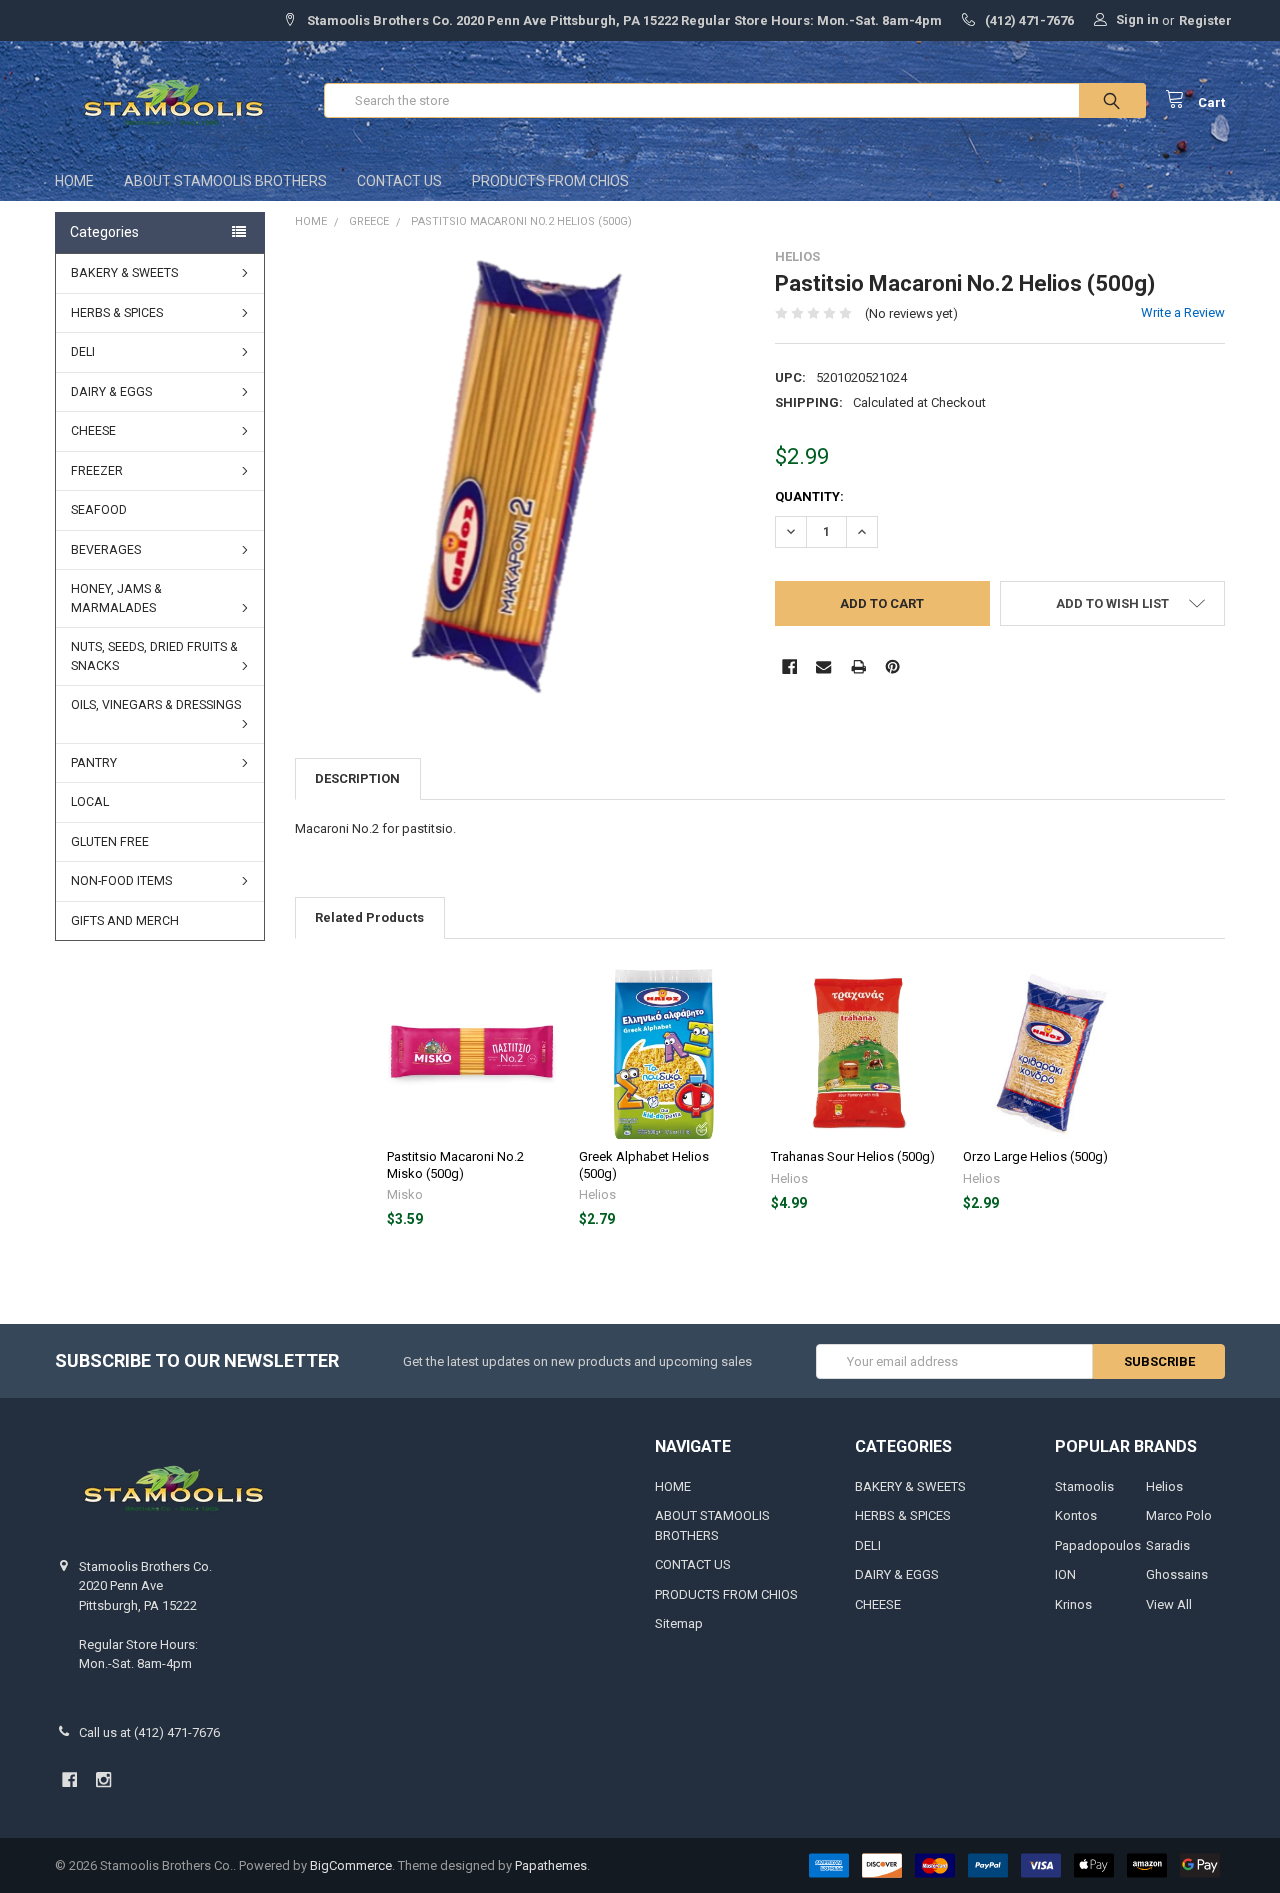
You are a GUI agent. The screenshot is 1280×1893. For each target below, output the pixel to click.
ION (1065, 1574)
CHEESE (93, 431)
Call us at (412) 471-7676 (149, 1732)
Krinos (1073, 1604)
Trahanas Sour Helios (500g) (853, 1156)
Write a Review (1183, 312)
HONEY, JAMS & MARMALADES (116, 598)
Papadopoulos (1098, 1545)
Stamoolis (1084, 1486)
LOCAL (90, 802)
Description (357, 778)
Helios (1164, 1486)
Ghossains (1177, 1574)
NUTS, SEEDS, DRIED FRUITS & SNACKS (154, 656)
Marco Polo (1179, 1515)
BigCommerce (351, 1865)
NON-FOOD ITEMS (121, 881)
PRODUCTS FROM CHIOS (550, 181)
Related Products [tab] (369, 917)
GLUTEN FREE (110, 842)
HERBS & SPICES (117, 313)
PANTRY (94, 763)
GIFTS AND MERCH (125, 921)
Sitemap (679, 1623)
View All (1169, 1604)
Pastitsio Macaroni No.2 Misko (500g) (455, 1164)
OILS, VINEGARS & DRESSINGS (156, 705)
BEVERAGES (106, 550)
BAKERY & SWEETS (124, 273)
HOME (74, 181)
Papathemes (551, 1865)
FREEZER (97, 471)
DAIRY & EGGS (111, 392)
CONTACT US (399, 181)
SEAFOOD (99, 510)
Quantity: (809, 496)
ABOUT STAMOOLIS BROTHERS (225, 181)
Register (1205, 20)
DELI (83, 352)
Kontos (1076, 1515)
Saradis (1168, 1545)
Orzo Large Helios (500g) (1035, 1156)
